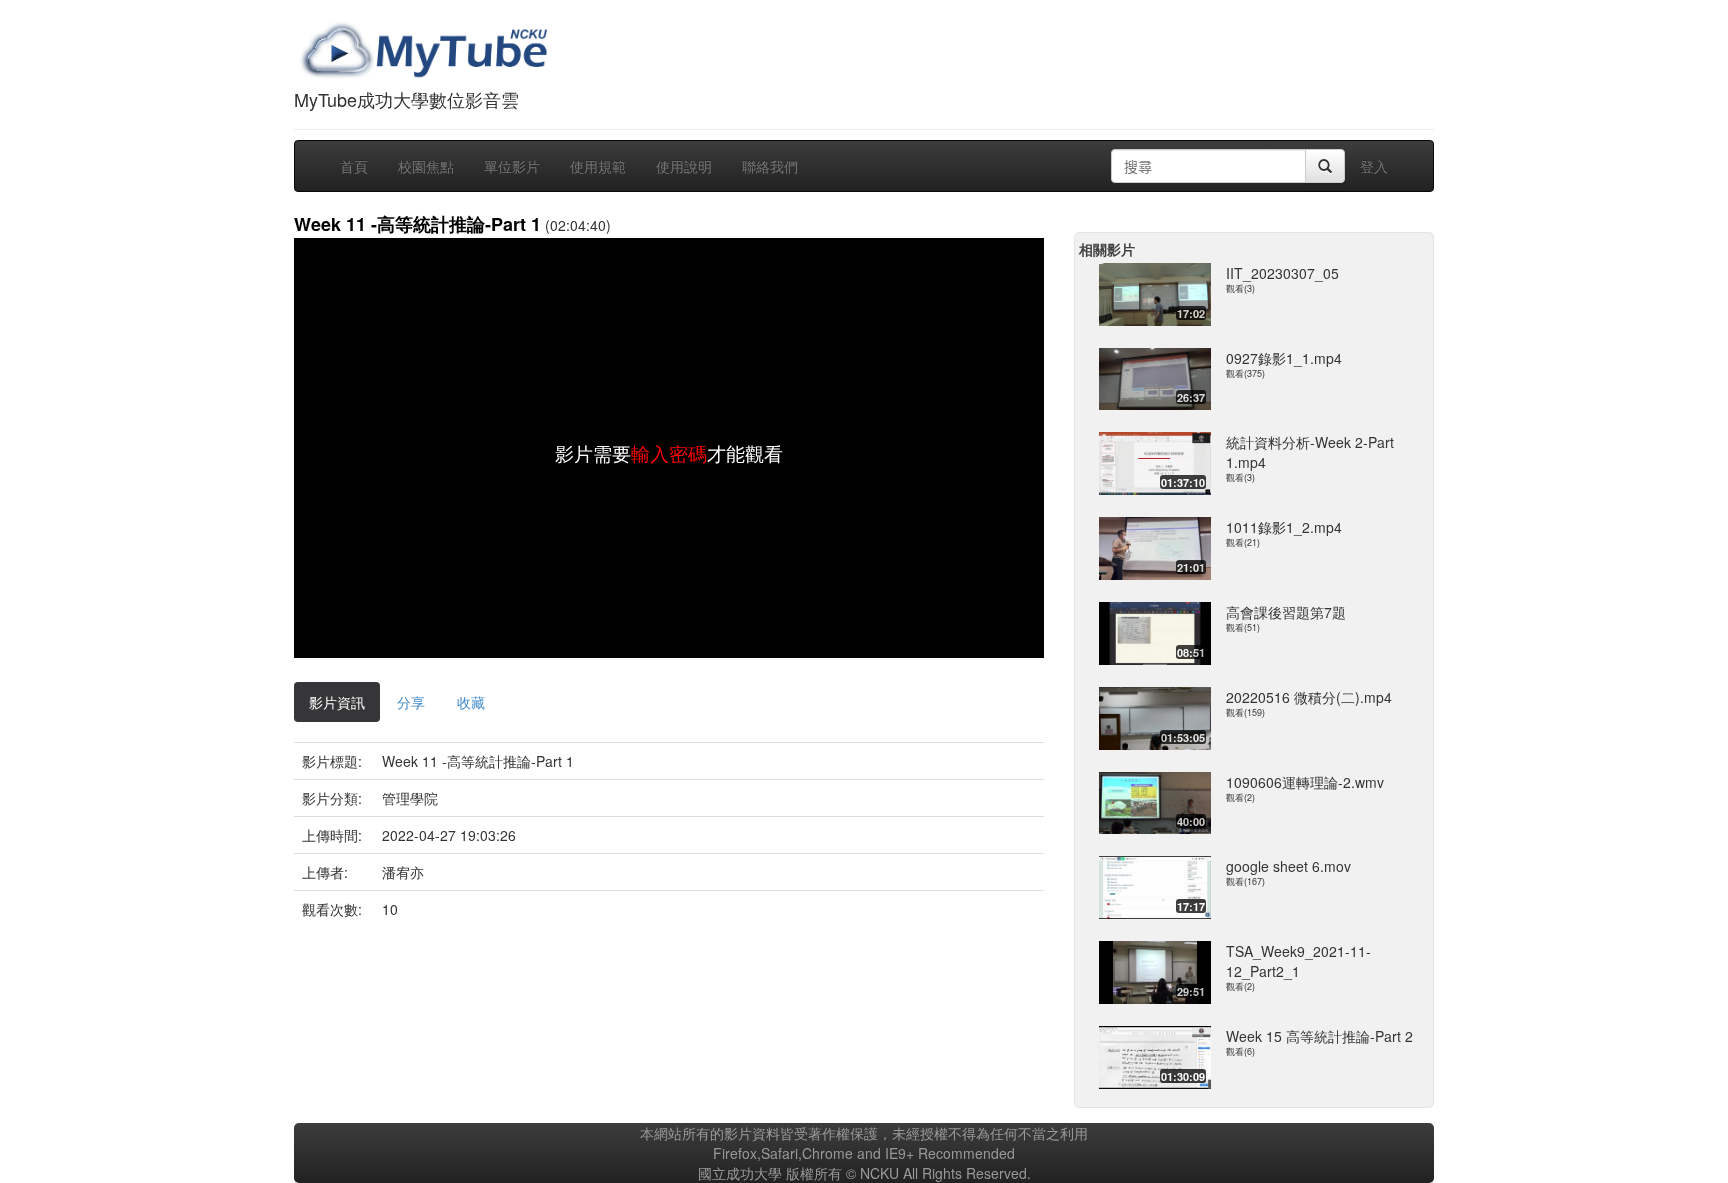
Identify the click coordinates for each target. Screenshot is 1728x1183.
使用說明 (684, 166)
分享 (411, 702)
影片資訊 (337, 702)
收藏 (471, 702)
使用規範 (598, 166)
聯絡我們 (770, 166)
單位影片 (512, 166)
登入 (1374, 166)
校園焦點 (426, 166)
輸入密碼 (669, 453)
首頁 (354, 166)
